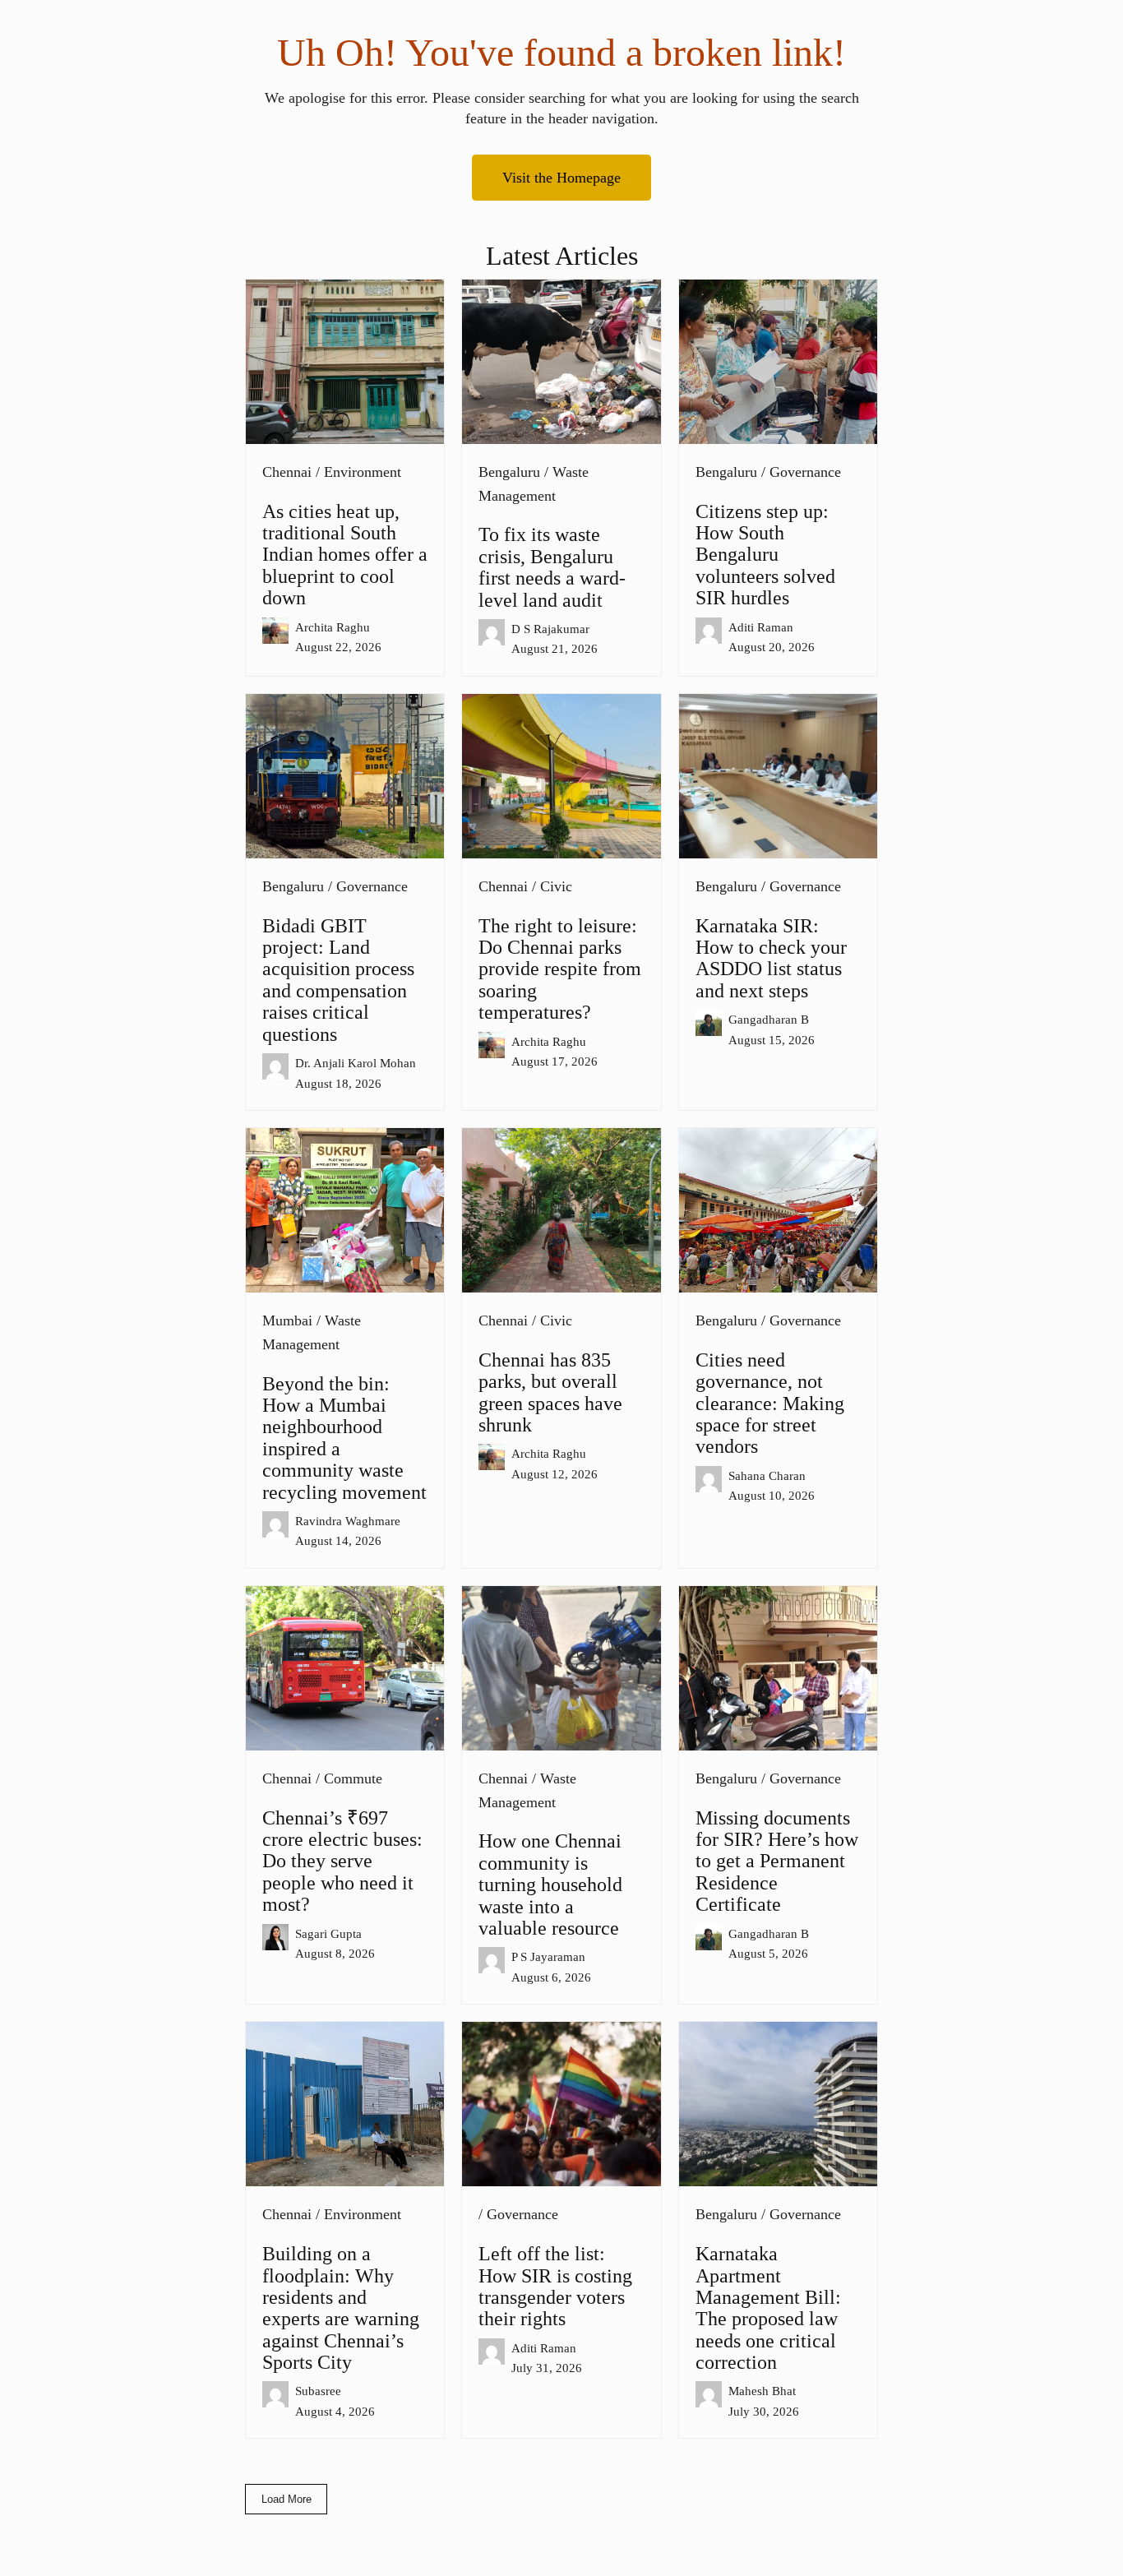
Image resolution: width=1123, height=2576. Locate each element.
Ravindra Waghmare (348, 1521)
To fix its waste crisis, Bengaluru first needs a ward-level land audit (552, 567)
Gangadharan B (769, 1019)
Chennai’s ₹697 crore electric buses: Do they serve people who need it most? (342, 1861)
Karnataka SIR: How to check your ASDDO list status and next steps (771, 958)
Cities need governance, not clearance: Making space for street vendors (770, 1404)
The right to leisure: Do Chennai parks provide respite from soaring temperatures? (560, 969)
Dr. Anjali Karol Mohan (356, 1063)
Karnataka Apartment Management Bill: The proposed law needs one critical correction (768, 2308)
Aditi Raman (761, 627)
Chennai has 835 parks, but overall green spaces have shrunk (550, 1392)
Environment (363, 472)
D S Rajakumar (550, 629)
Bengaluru (509, 472)
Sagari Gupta (328, 1933)
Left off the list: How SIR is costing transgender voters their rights (555, 2286)
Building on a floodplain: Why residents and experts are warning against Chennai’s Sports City (341, 2308)
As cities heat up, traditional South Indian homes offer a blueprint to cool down (345, 555)
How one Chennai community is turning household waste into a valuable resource (550, 1885)
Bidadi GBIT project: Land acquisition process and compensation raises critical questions (338, 980)
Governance (805, 472)
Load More (287, 2499)
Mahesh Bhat (762, 2391)
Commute (353, 1778)
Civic (556, 886)
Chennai (287, 472)
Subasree (318, 2391)
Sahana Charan (767, 1475)
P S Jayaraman (548, 1956)
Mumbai (287, 1320)
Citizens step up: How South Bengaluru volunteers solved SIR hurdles (765, 555)
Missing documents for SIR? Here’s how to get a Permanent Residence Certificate (777, 1861)
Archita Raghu (333, 627)
